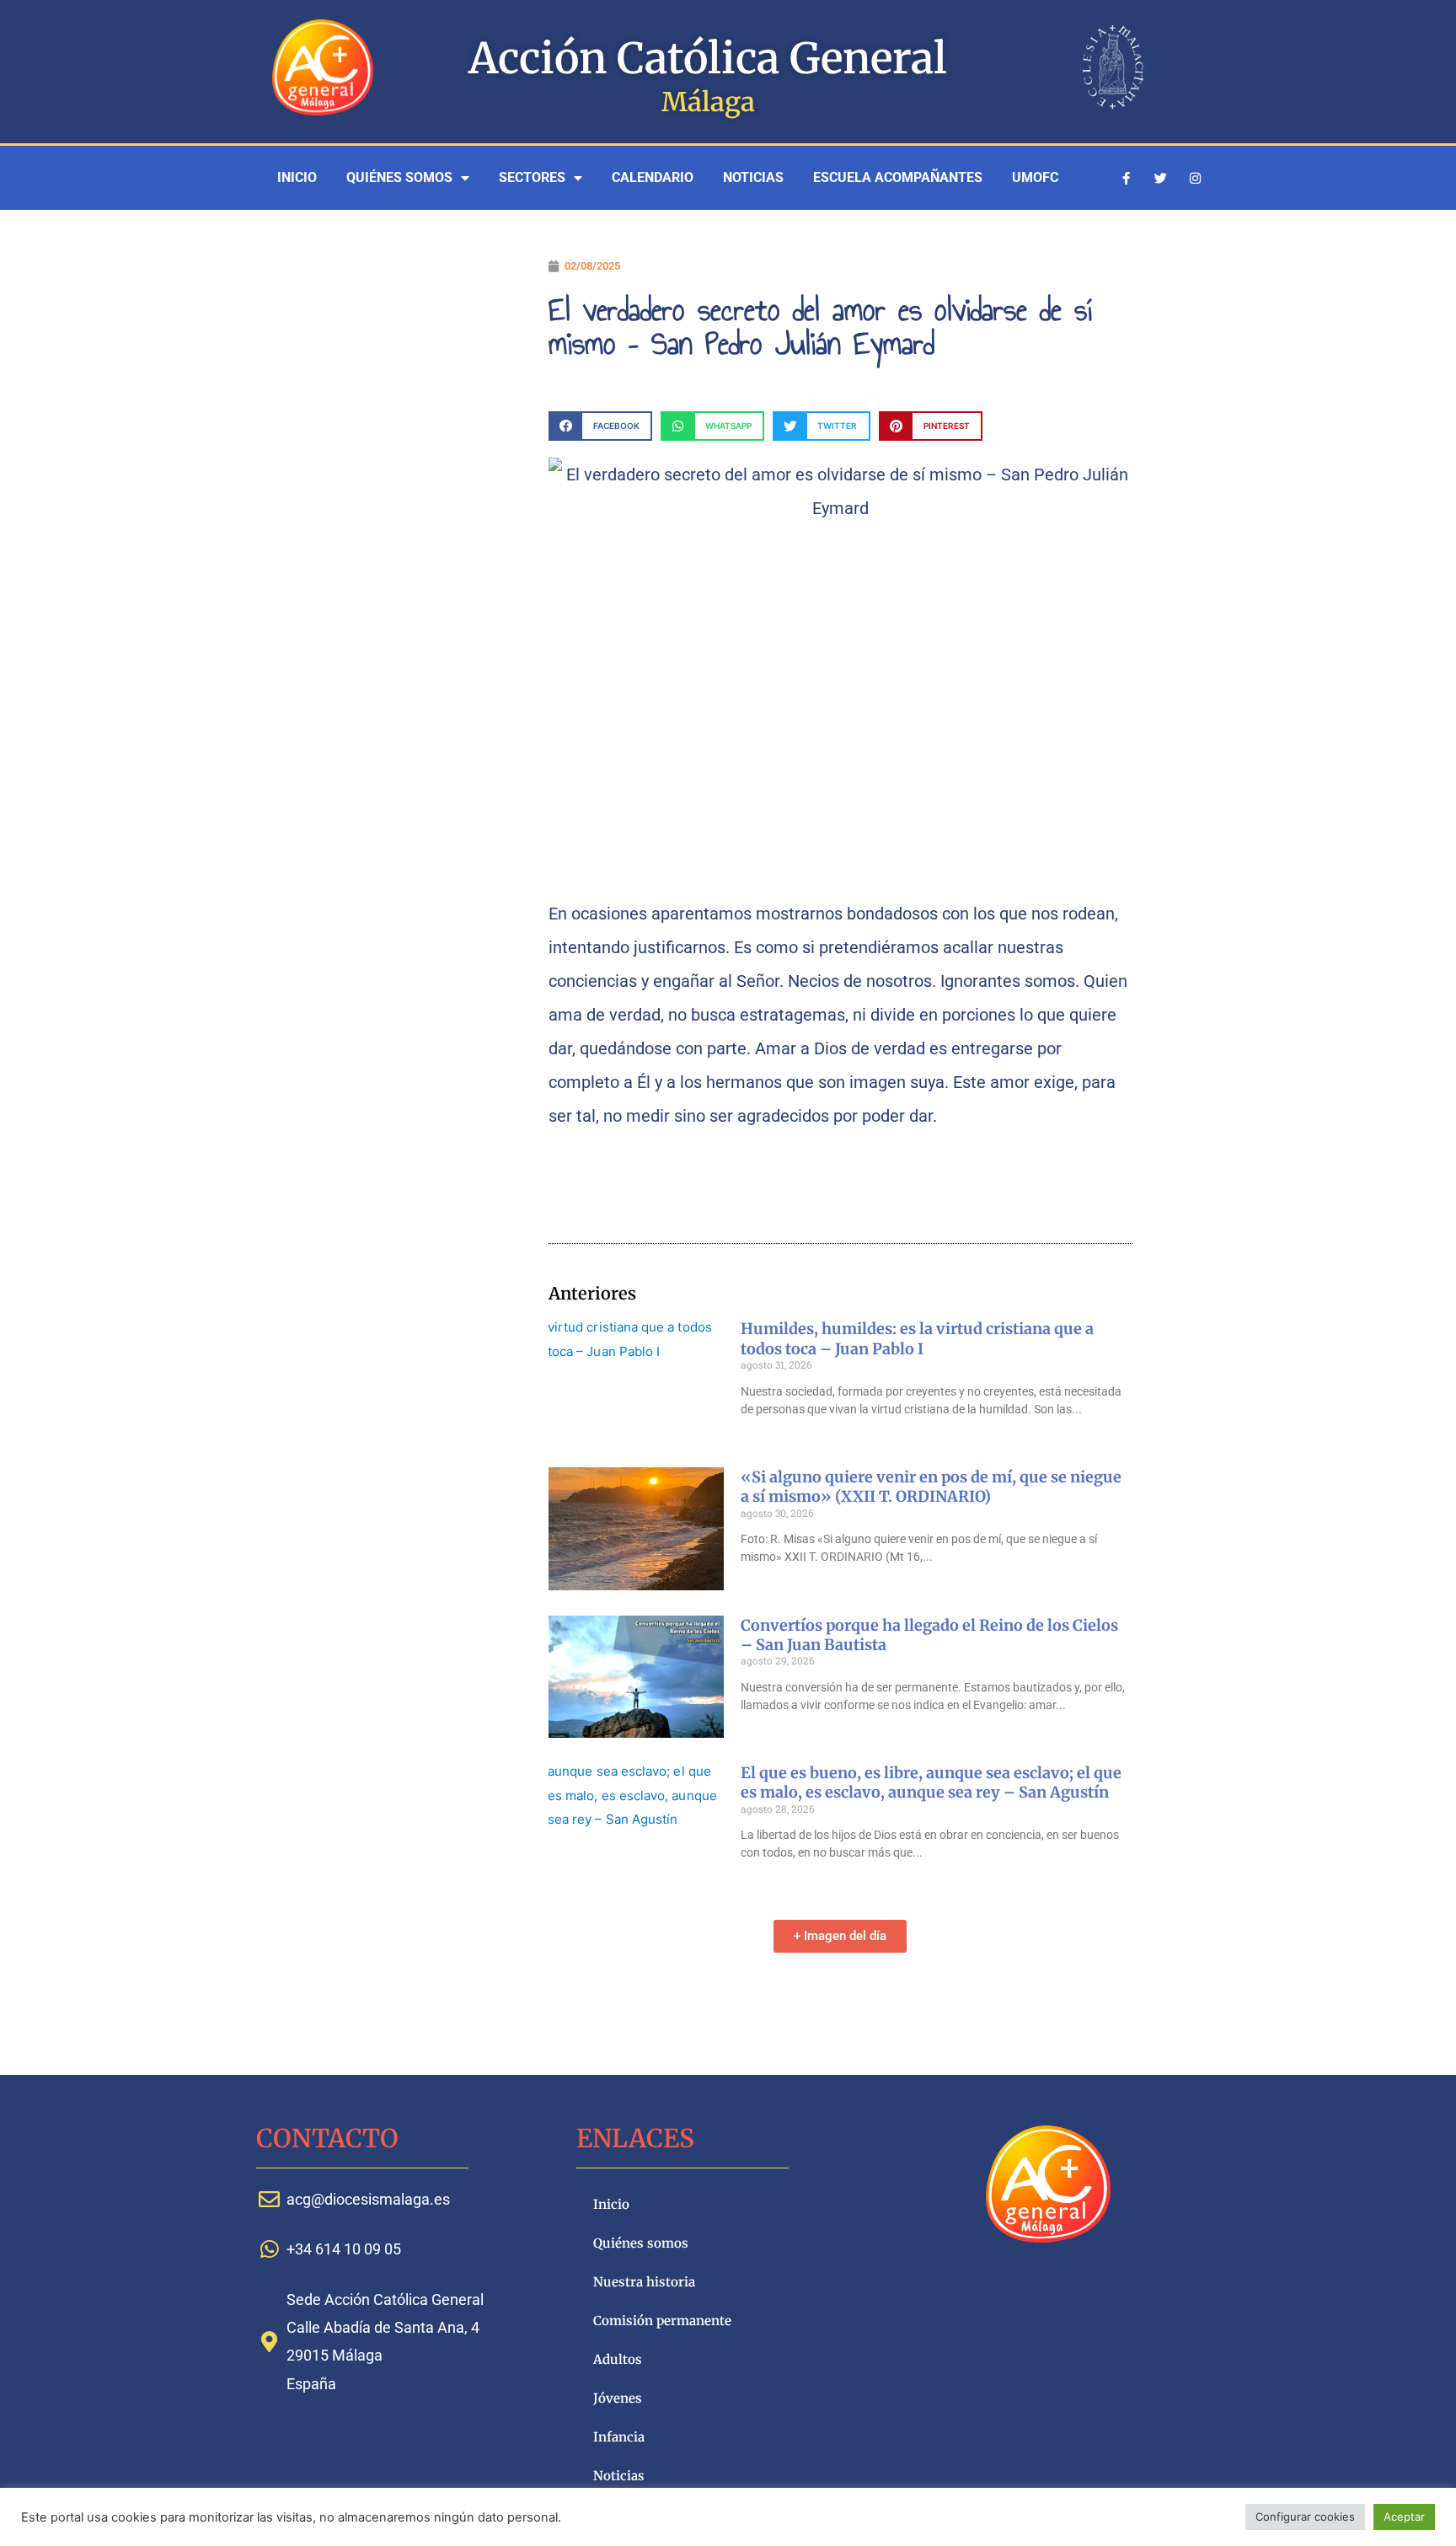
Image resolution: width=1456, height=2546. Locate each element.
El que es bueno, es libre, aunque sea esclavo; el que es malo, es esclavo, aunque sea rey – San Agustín (931, 1782)
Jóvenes (618, 2398)
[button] (600, 426)
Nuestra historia (644, 2282)
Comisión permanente (662, 2321)
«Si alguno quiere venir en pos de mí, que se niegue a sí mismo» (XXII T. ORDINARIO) (931, 1487)
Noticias (753, 177)
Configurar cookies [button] (1305, 2517)
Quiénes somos (399, 177)
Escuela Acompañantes (898, 177)
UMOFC (1035, 177)
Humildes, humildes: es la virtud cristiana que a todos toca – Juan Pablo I (917, 1338)
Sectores (532, 177)
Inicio (297, 177)
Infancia (619, 2437)
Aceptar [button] (1404, 2517)
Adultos (618, 2359)
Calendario (653, 177)
